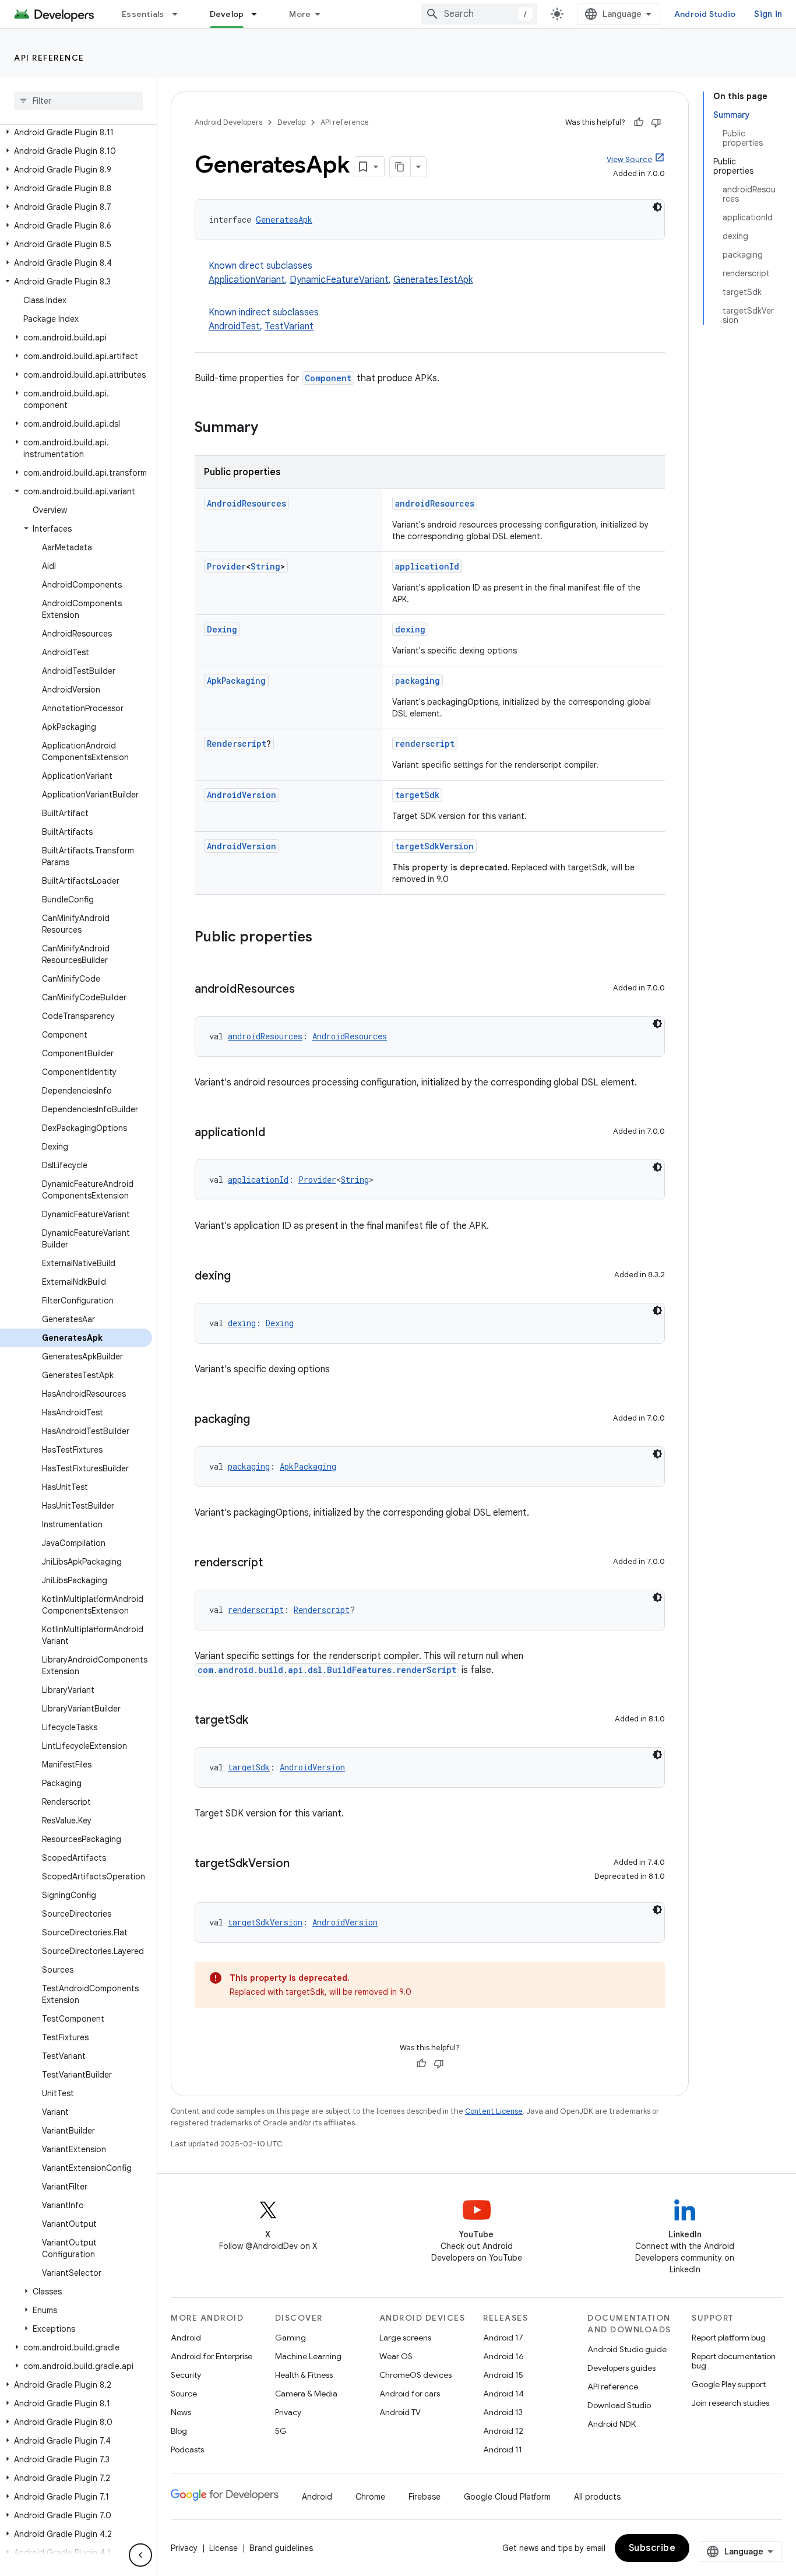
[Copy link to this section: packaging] (262, 1420)
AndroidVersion (242, 795)
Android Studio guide (627, 2349)
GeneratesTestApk (433, 280)
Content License (494, 2111)
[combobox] (479, 14)
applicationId (427, 566)
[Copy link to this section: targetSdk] (260, 1721)
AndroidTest (234, 326)
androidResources (435, 503)
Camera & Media (306, 2394)
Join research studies (730, 2403)
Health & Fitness (304, 2375)
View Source (629, 159)
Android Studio (705, 14)
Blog (179, 2431)
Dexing (222, 629)
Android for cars (410, 2394)
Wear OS (396, 2356)
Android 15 (503, 2375)
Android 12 (503, 2431)
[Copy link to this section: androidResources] (307, 990)
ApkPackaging (236, 681)
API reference (49, 58)
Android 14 (503, 2394)
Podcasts (187, 2450)
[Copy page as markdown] (400, 167)
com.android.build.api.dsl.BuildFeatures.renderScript (327, 1670)
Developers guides (621, 2368)
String (265, 566)
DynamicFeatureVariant (339, 280)
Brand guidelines (281, 2548)
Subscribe (652, 2548)
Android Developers (228, 122)
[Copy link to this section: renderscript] (274, 1563)
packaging (418, 681)
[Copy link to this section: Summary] (270, 428)
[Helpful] (639, 122)
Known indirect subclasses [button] (264, 319)
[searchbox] (78, 101)
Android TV (400, 2412)
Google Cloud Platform (507, 2497)
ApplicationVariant (247, 280)
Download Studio (619, 2405)
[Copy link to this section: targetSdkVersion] (301, 1864)
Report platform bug (729, 2338)
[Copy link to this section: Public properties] (324, 938)
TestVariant (289, 326)
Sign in (768, 14)
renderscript (425, 744)
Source (184, 2394)
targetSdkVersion (434, 846)
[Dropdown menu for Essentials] (180, 14)
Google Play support (729, 2384)
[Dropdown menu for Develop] (259, 14)
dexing (410, 629)
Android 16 (503, 2356)
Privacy (288, 2412)
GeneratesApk (284, 219)
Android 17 (503, 2338)
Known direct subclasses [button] (341, 273)
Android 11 (503, 2450)
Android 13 (503, 2412)
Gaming (290, 2338)
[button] (76, 132)
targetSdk (417, 795)
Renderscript (237, 744)
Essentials (143, 14)
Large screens (405, 2338)
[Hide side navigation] (140, 2555)
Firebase (425, 2497)
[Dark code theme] (657, 207)
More (300, 14)
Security (186, 2375)
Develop (227, 14)
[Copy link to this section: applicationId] (277, 1133)
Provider (226, 566)
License (223, 2548)
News (181, 2412)
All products (597, 2497)
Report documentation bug (734, 2361)
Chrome (370, 2497)
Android (186, 2338)
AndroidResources (246, 503)
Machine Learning (308, 2356)
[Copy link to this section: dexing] (242, 1277)
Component (328, 378)
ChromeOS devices (415, 2375)
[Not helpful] (656, 122)
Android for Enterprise (212, 2356)
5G (281, 2431)
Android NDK (612, 2424)
